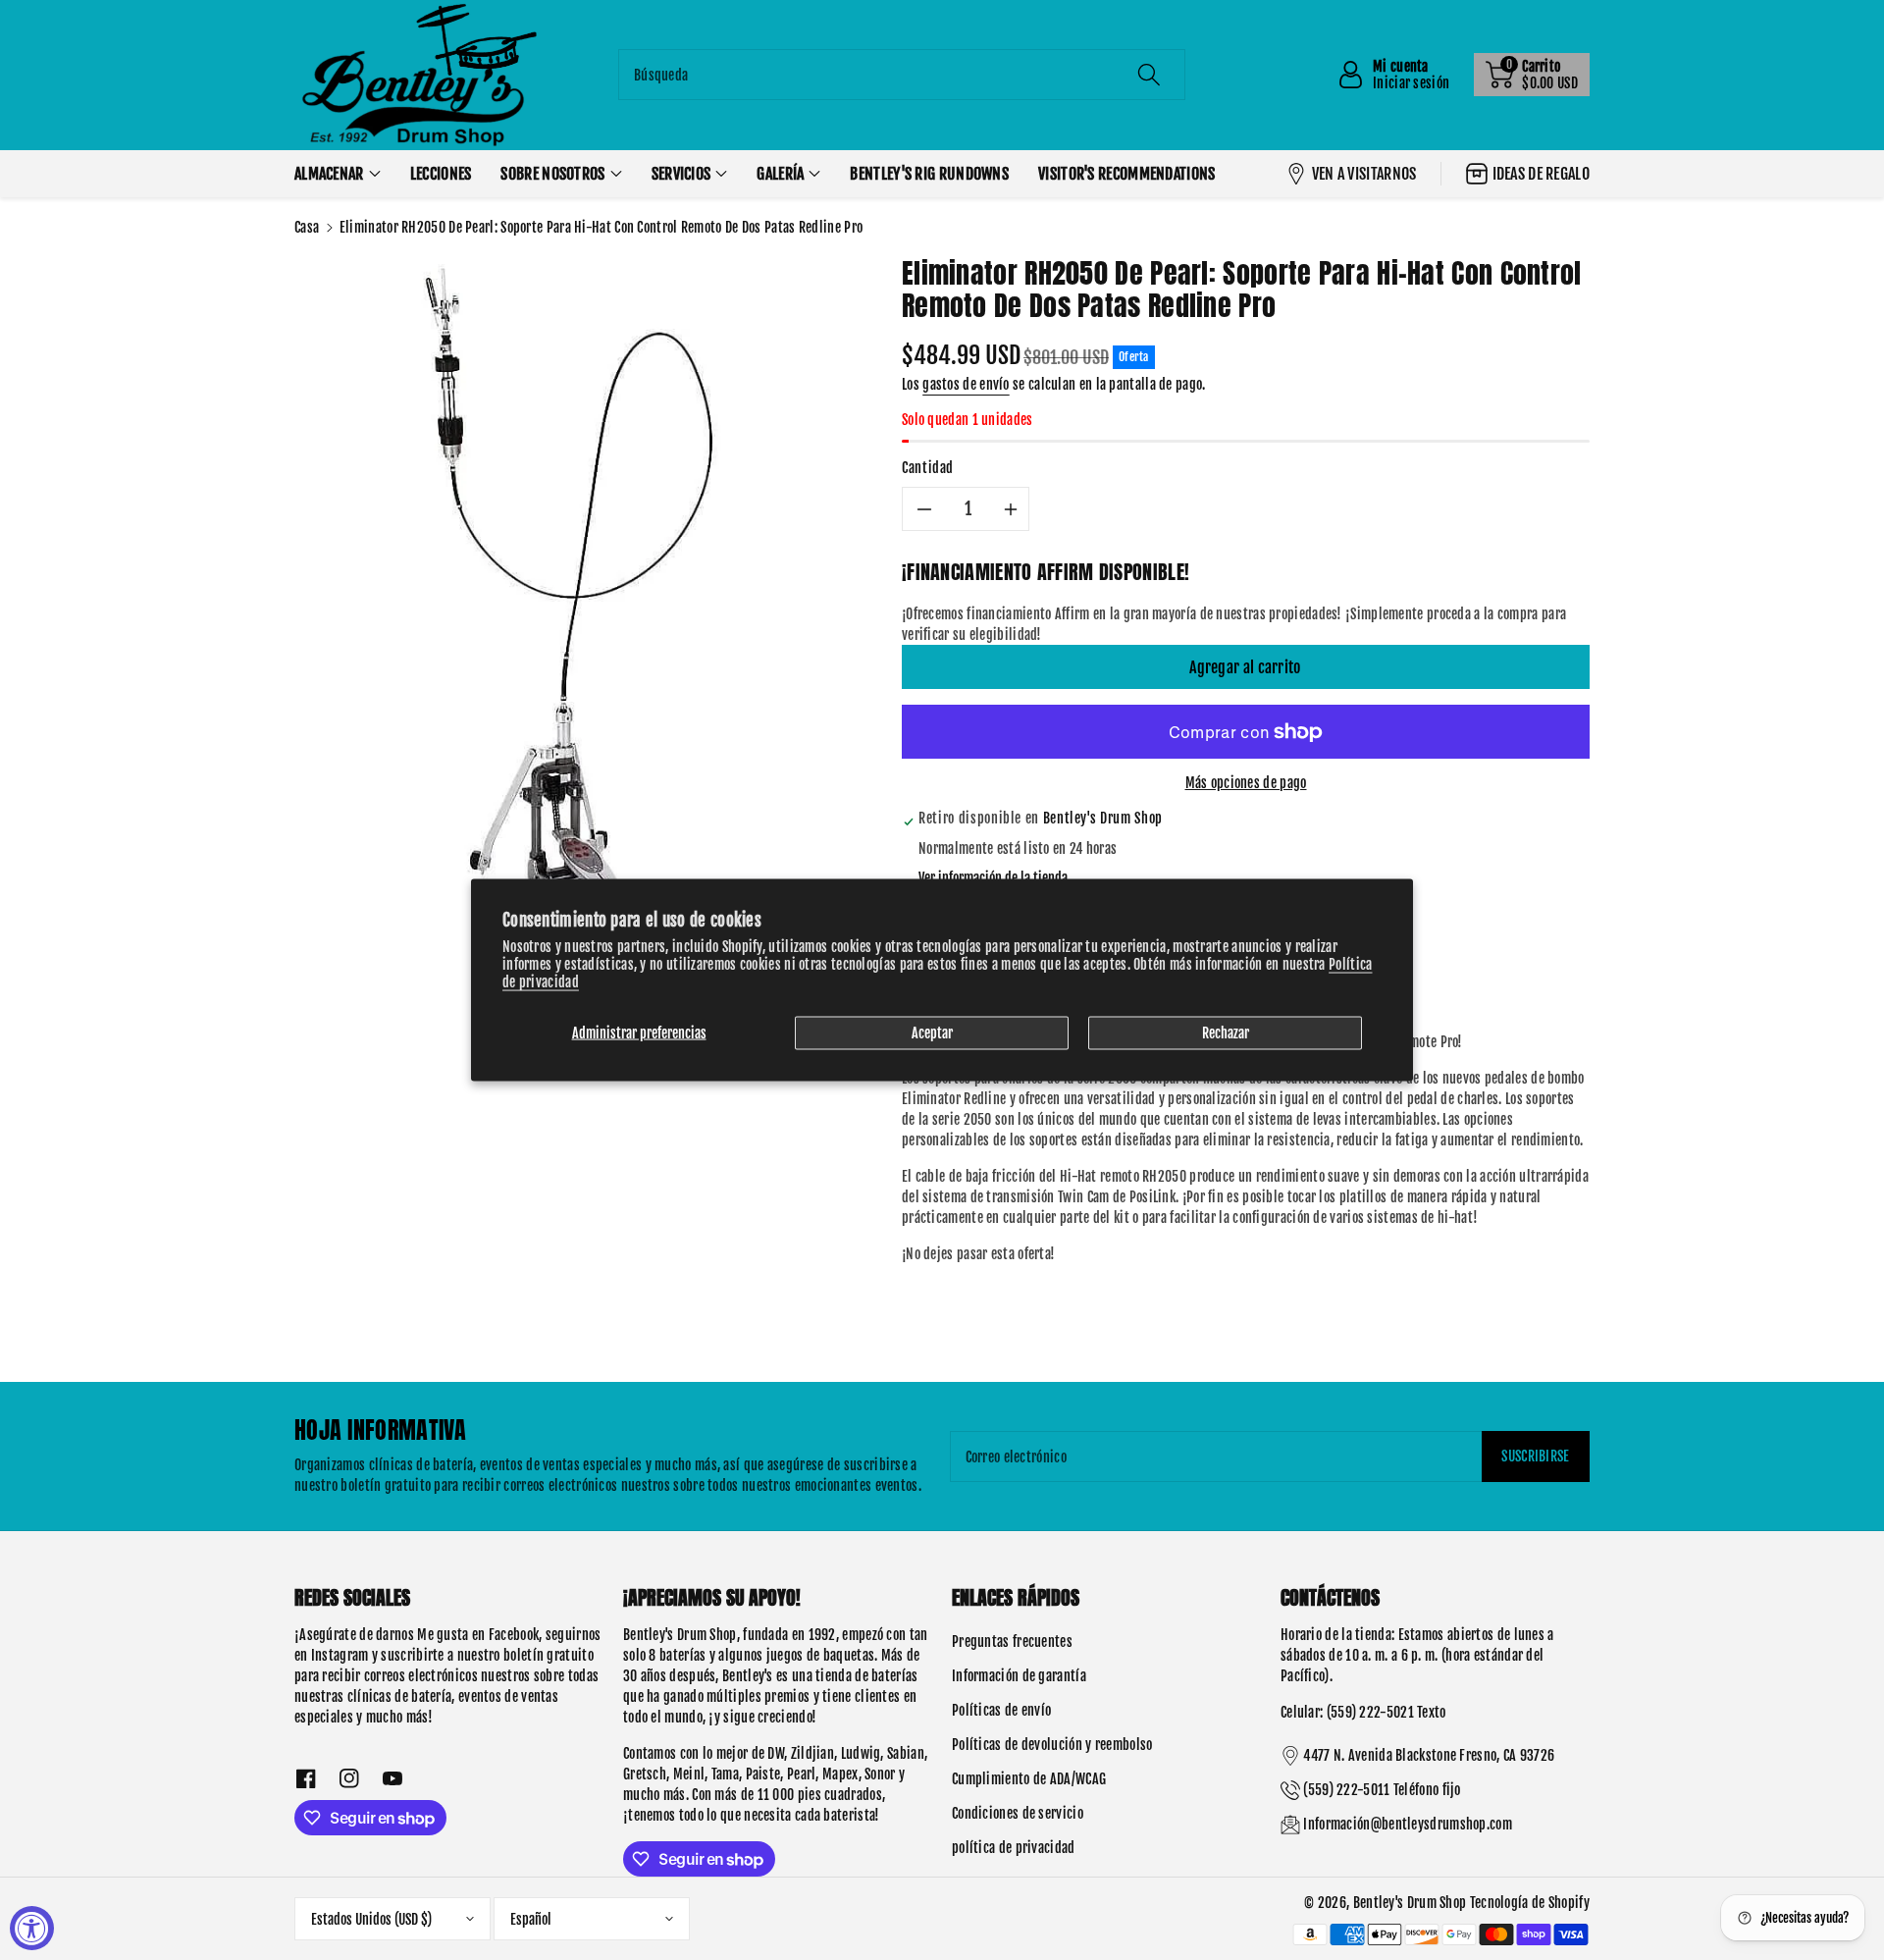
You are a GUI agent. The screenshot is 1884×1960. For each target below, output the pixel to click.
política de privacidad (1014, 1848)
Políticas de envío (1001, 1710)
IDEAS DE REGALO (1542, 174)
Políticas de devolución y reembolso (1052, 1745)
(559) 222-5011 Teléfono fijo (1382, 1790)
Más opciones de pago (1246, 783)
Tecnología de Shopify (1530, 1903)
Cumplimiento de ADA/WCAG (1029, 1779)
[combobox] (902, 75)
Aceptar (932, 1032)
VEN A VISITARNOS (1364, 174)
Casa (307, 227)
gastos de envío (966, 384)
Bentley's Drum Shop (1410, 1903)
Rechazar (1226, 1032)
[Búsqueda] (1149, 75)
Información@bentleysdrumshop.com (1408, 1824)
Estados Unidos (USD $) (371, 1919)
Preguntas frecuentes (1012, 1642)
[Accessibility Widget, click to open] (32, 1928)
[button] (1532, 75)
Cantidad (928, 468)
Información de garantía (1019, 1676)
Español (531, 1919)
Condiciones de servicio (1018, 1813)
